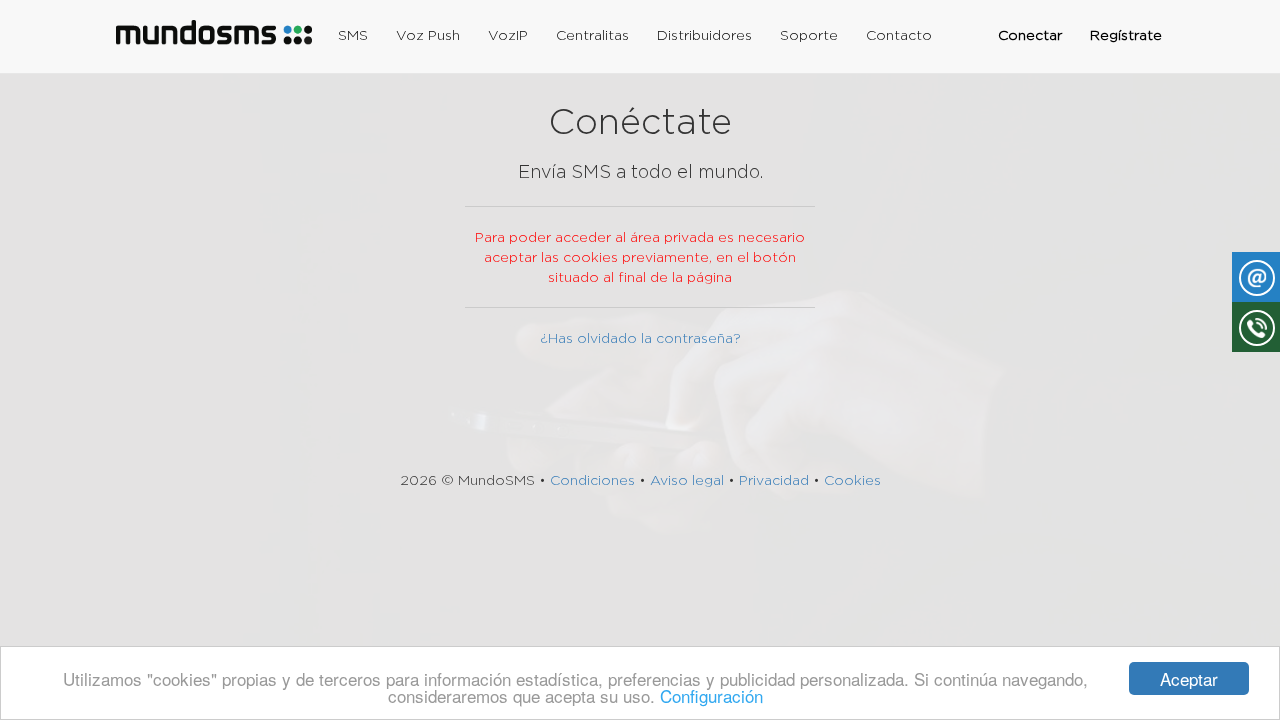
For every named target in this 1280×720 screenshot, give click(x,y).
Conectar (1030, 35)
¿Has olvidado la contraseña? (640, 338)
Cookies (852, 480)
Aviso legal (687, 480)
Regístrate (1126, 35)
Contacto (899, 35)
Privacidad (774, 480)
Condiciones (592, 480)
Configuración (711, 695)
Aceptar (1189, 678)
